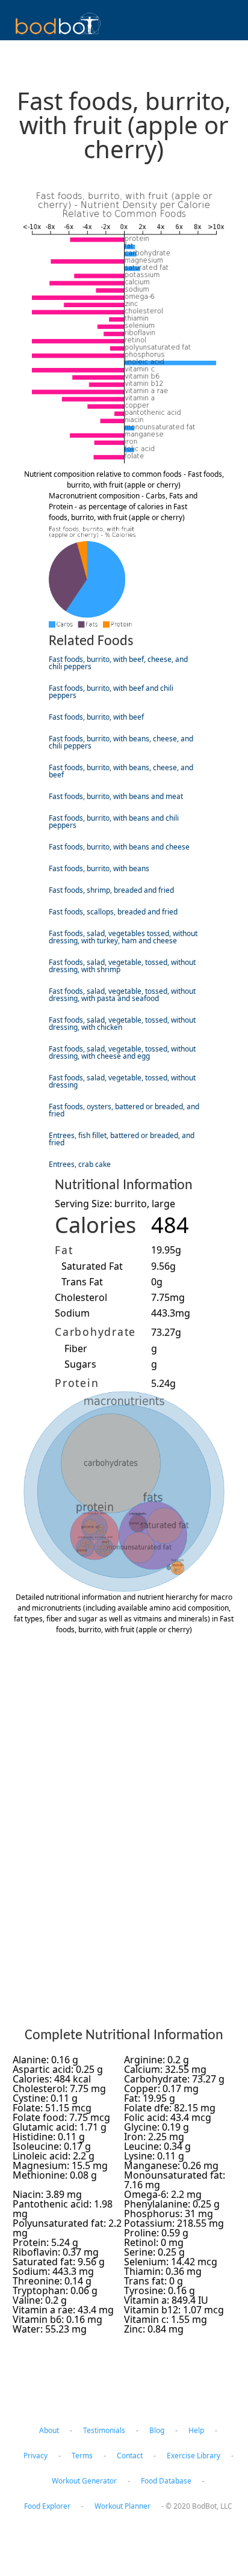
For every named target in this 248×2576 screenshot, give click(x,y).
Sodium (72, 1313)
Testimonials (104, 2430)
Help (196, 2430)
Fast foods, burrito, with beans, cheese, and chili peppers (121, 742)
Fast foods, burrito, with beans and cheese (119, 847)
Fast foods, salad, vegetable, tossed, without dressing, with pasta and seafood (122, 995)
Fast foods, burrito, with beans (99, 868)
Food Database (166, 2481)
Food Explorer (47, 2506)
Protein (77, 1383)
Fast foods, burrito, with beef (96, 717)
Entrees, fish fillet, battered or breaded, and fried (122, 1139)
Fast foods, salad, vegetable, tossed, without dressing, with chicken (122, 1023)
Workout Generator (84, 2481)
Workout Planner (122, 2506)
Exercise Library (194, 2455)
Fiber (76, 1348)
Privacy (36, 2455)
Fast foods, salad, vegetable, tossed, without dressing (122, 1081)
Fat (64, 1250)
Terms (82, 2455)
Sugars (80, 1364)
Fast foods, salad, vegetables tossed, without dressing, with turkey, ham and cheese (123, 937)
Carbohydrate (95, 1332)
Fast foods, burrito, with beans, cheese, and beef (121, 771)
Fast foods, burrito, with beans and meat (116, 796)
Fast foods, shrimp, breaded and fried (111, 890)
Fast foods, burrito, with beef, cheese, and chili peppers (118, 663)
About (49, 2430)
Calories (95, 1225)
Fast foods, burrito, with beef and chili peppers (111, 692)
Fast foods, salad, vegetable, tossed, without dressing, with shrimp (122, 966)
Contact (130, 2455)
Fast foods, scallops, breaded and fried (113, 912)
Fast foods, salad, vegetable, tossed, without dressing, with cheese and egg (122, 1052)
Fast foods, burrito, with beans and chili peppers (114, 821)
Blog (157, 2430)
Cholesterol (81, 1297)
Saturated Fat (92, 1266)
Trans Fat (82, 1282)
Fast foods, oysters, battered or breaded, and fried (124, 1110)
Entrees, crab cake (80, 1164)
